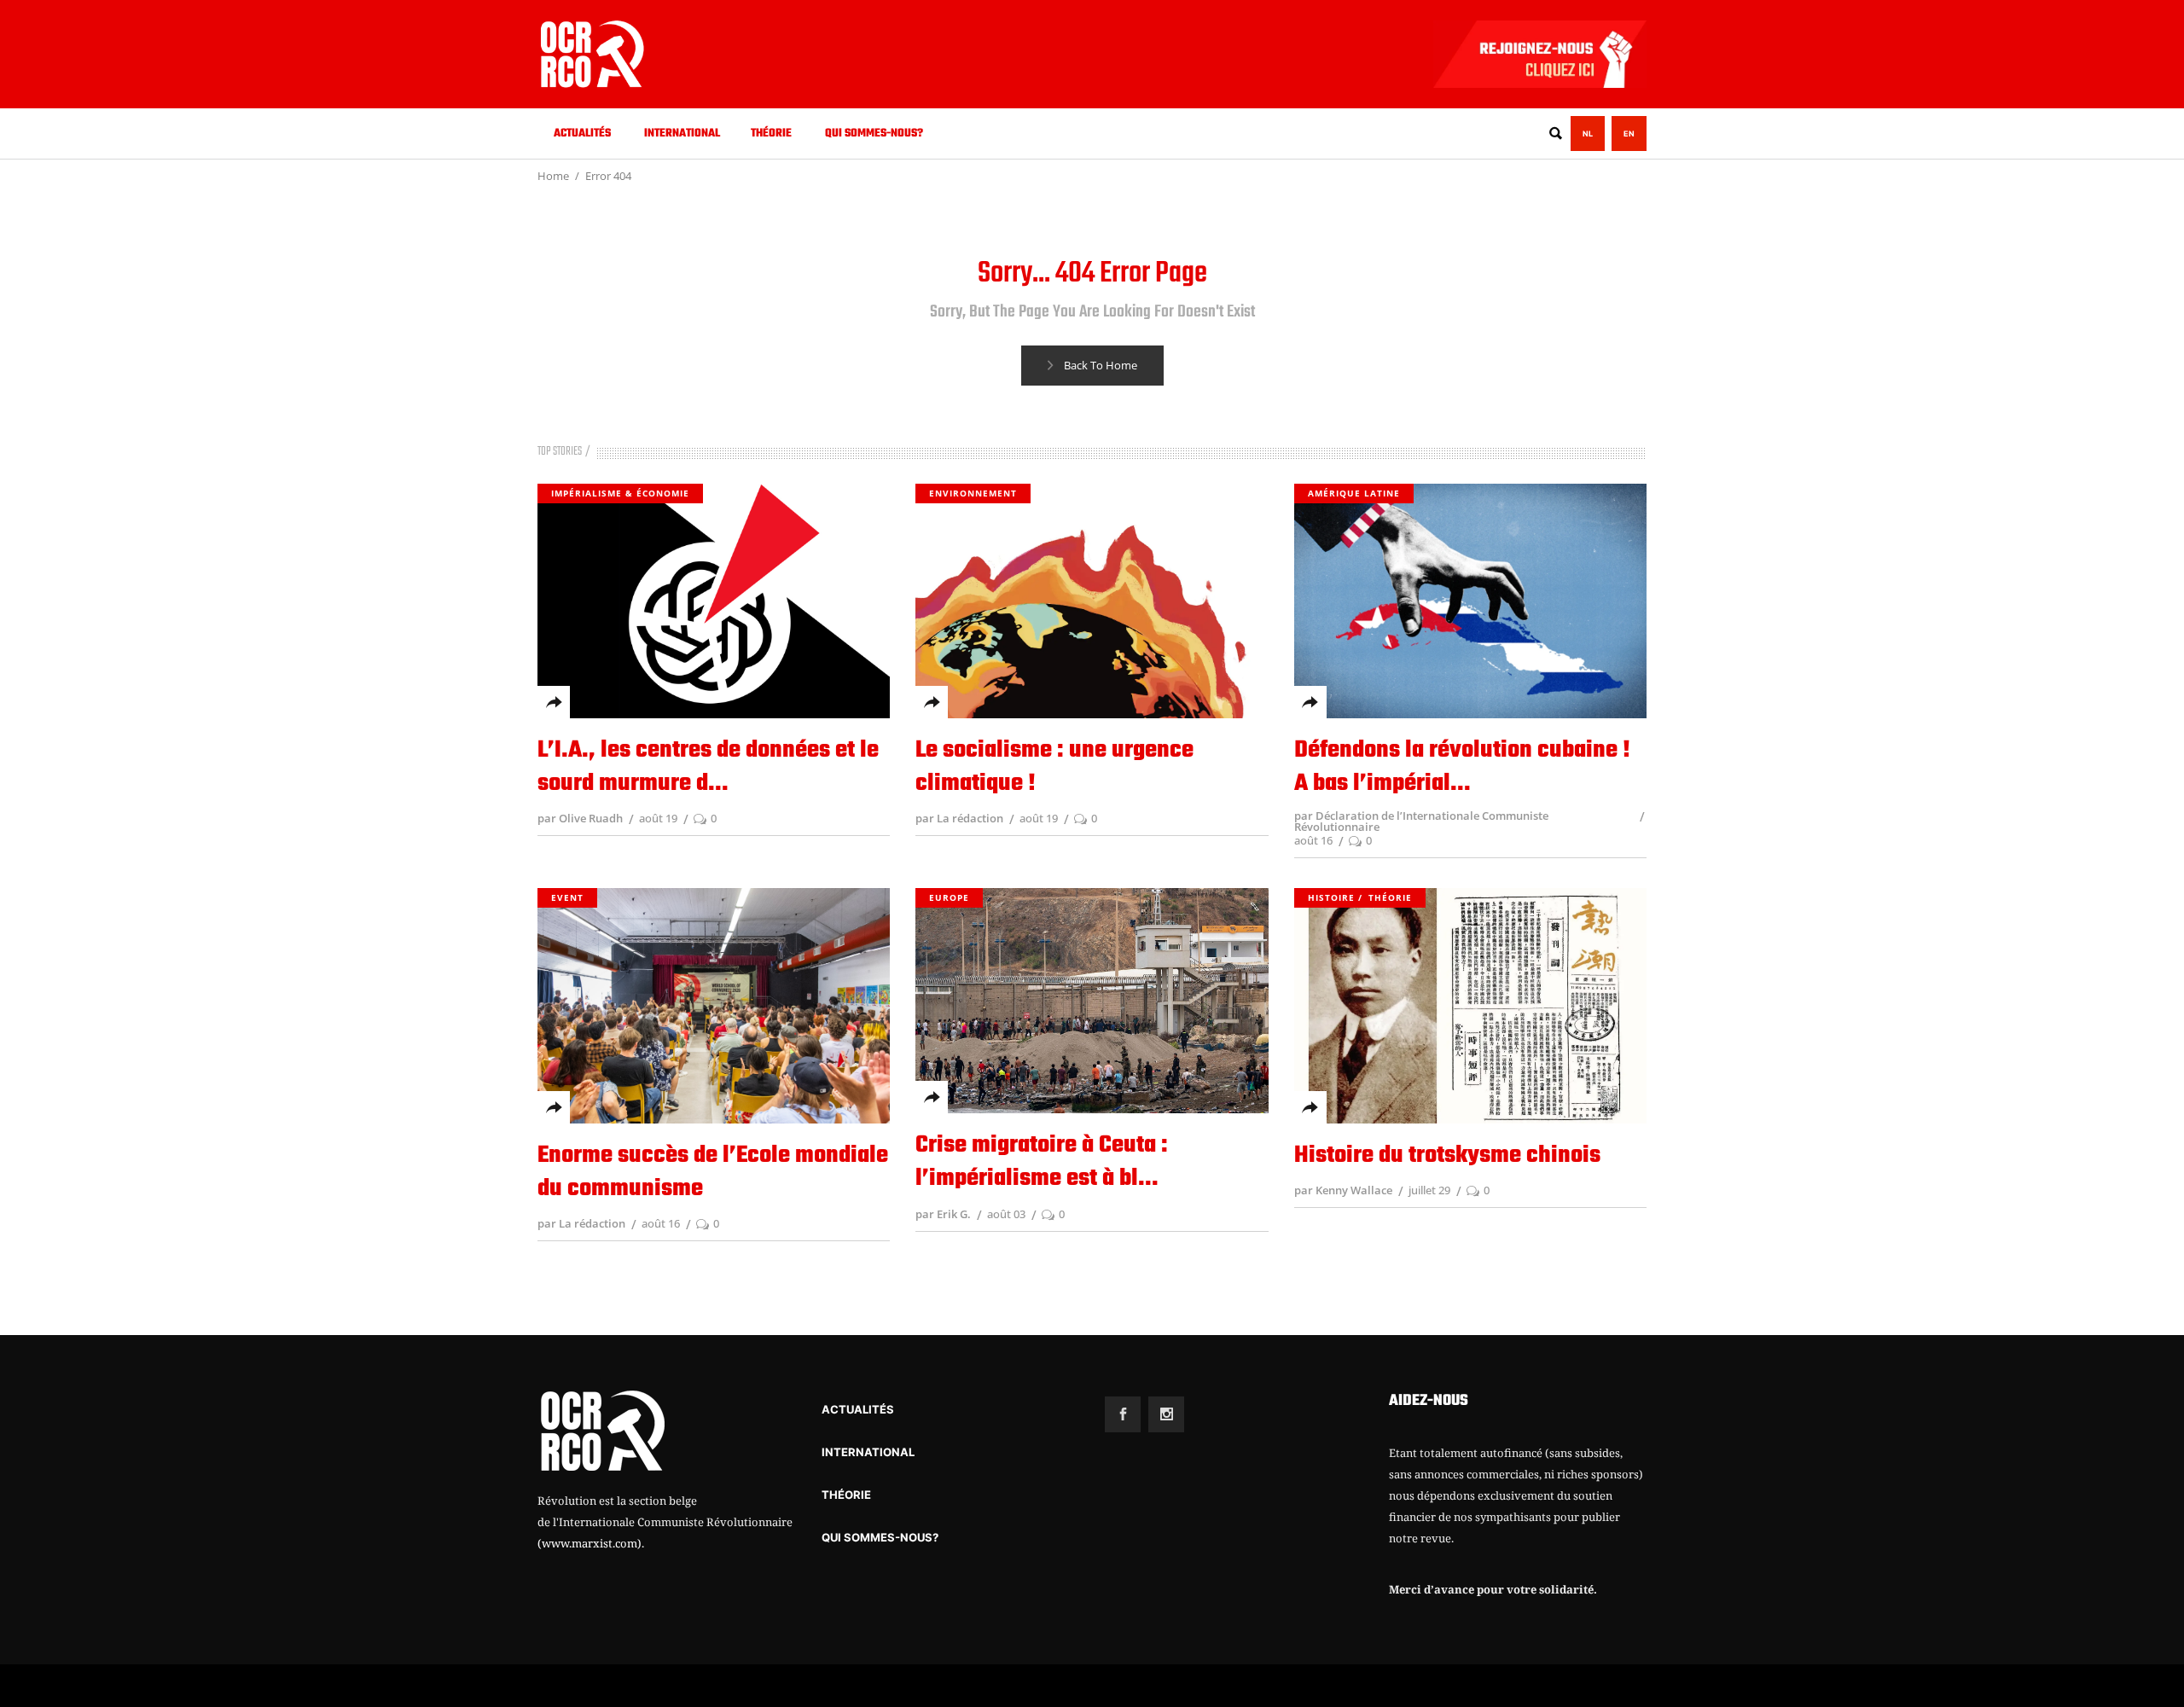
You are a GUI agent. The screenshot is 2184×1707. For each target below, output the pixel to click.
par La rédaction (959, 818)
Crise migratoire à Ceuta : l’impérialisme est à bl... (1042, 1162)
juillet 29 (1429, 1190)
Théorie (1390, 897)
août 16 (1313, 840)
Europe (949, 897)
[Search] (1555, 134)
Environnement (973, 493)
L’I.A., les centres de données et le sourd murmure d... (708, 767)
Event (567, 897)
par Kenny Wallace (1343, 1190)
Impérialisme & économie (620, 493)
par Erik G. (943, 1214)
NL (1588, 134)
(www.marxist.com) (590, 1543)
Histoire (1331, 897)
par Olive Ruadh (580, 818)
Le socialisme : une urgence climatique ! (1054, 767)
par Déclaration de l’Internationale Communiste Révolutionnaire (1421, 821)
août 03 (1006, 1214)
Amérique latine (1354, 493)
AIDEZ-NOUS (1429, 1401)
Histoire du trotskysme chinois (1447, 1155)
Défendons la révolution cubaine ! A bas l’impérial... (1462, 767)
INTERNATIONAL (868, 1452)
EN (1629, 134)
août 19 (658, 818)
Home (553, 176)
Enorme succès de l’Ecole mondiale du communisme (713, 1172)
